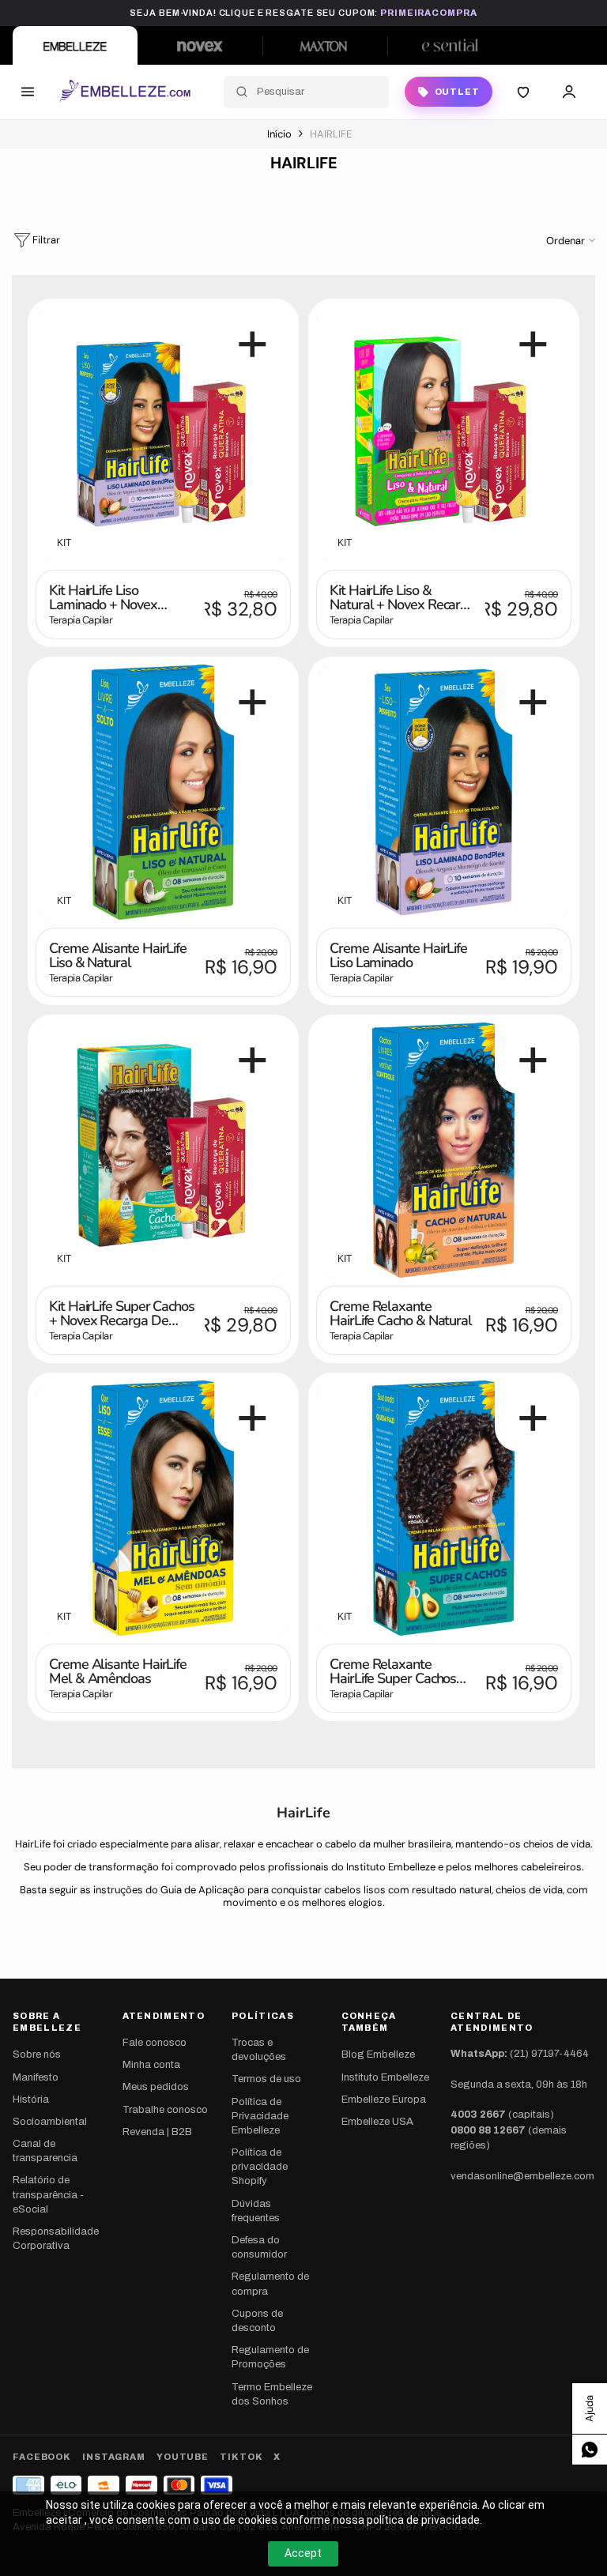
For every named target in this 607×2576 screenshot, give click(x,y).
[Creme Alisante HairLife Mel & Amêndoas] (163, 1508)
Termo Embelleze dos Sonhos (272, 2394)
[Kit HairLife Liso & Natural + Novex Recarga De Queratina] (444, 434)
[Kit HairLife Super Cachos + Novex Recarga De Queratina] (163, 1150)
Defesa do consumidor (259, 2247)
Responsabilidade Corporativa (56, 2239)
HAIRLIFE (331, 134)
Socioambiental (50, 2122)
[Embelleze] (75, 45)
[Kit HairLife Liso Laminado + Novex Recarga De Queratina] (163, 434)
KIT (64, 543)
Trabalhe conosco (165, 2110)
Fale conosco (155, 2043)
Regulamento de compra (270, 2284)
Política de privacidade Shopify (260, 2167)
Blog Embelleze (378, 2054)
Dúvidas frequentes (256, 2211)
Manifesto (36, 2077)
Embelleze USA (377, 2122)
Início (279, 134)
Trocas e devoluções (259, 2050)
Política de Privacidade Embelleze (260, 2116)
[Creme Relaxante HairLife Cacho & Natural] (444, 1150)
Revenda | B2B (157, 2132)
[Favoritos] (523, 92)
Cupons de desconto (257, 2321)
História (31, 2100)
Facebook (42, 2457)
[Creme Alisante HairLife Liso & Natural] (163, 792)
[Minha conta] (569, 92)
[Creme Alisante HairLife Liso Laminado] (444, 792)
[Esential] (450, 45)
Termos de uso (266, 2079)
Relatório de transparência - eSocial (48, 2194)
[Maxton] (325, 45)
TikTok (241, 2457)
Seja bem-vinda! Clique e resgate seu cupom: (303, 13)
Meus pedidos (156, 2087)
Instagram (114, 2457)
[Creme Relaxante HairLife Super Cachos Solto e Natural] (444, 1508)
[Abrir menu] (28, 92)
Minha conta (151, 2065)
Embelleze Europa (384, 2100)
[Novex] (200, 45)
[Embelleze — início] (124, 92)
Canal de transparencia (45, 2151)
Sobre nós (37, 2054)
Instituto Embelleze (385, 2077)
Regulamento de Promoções (270, 2357)
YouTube (183, 2457)
